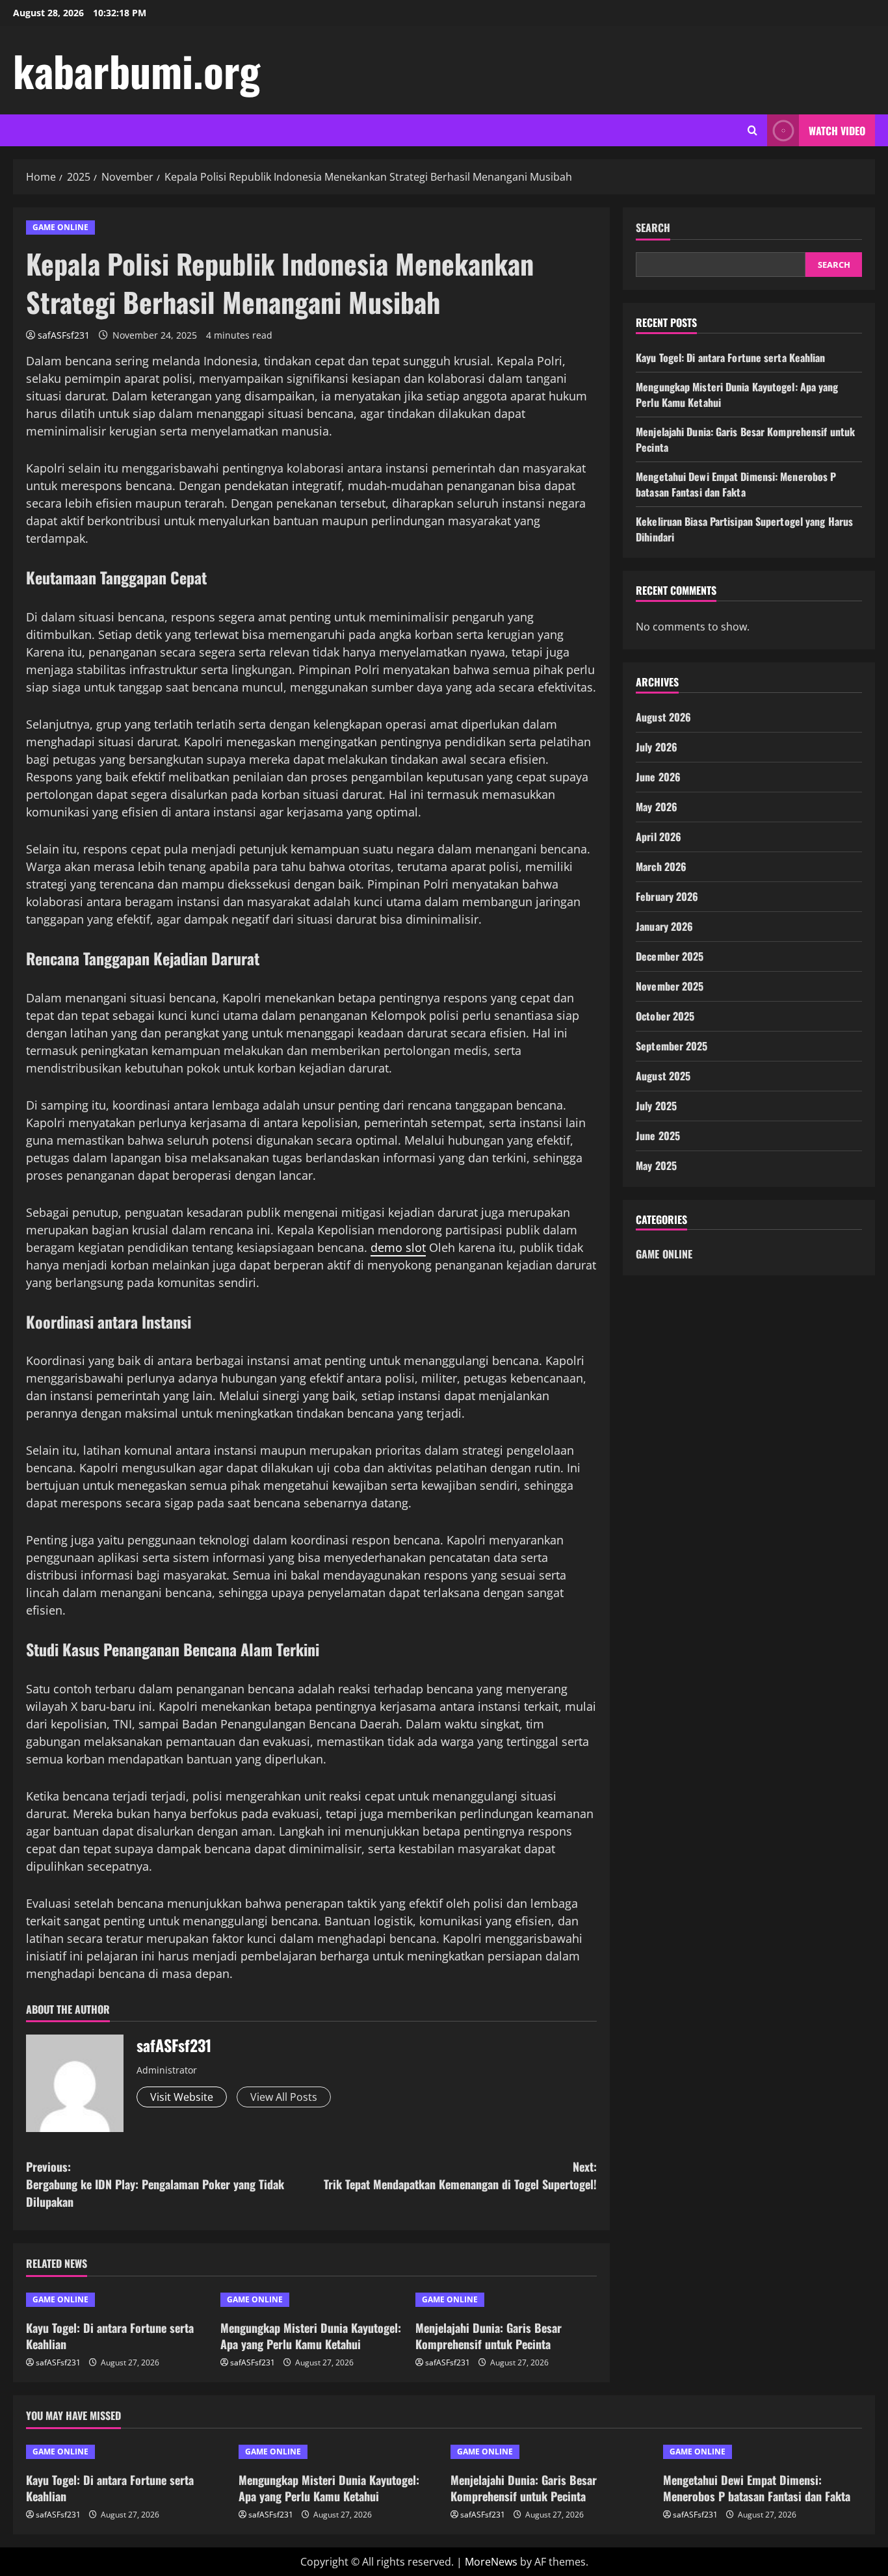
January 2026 (664, 926)
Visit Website (182, 2097)
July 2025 (656, 1106)
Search (653, 228)
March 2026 (661, 866)
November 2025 (670, 986)
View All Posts (284, 2097)
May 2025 (656, 1165)
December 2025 (670, 956)
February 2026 (667, 896)
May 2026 (657, 807)
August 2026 (663, 717)
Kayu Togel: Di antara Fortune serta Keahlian (110, 2336)
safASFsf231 (64, 335)
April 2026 (659, 837)
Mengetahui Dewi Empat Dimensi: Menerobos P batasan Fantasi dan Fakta (736, 484)
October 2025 (665, 1016)
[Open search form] (752, 130)
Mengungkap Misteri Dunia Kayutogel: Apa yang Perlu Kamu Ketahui (311, 2336)
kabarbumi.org (137, 70)
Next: (460, 2175)
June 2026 (658, 777)
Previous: (155, 2184)
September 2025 (672, 1046)
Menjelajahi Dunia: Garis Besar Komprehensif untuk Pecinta (489, 2336)
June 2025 (658, 1136)
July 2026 (657, 747)
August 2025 (663, 1076)
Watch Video (837, 131)
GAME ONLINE (60, 227)
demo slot (398, 1247)
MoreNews (491, 2562)
